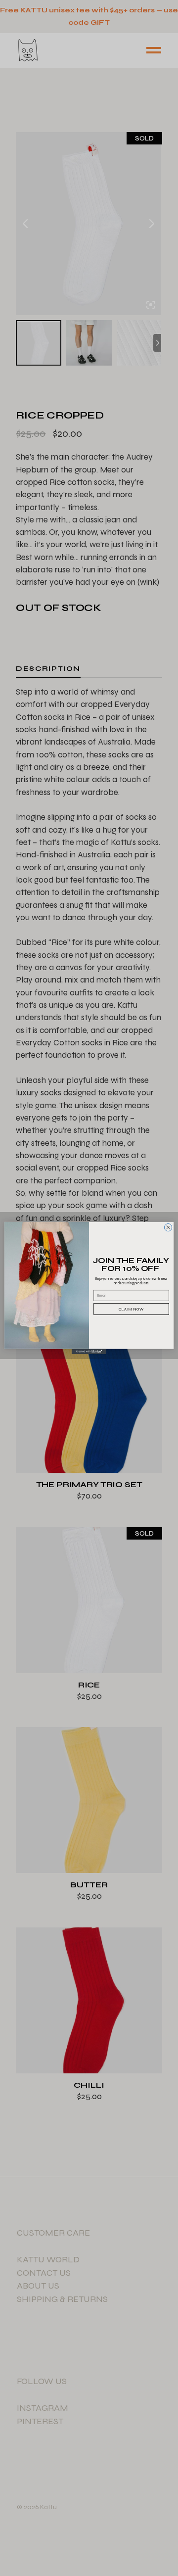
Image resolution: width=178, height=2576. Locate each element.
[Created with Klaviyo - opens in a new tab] (89, 1352)
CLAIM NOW (131, 1309)
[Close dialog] (168, 1227)
